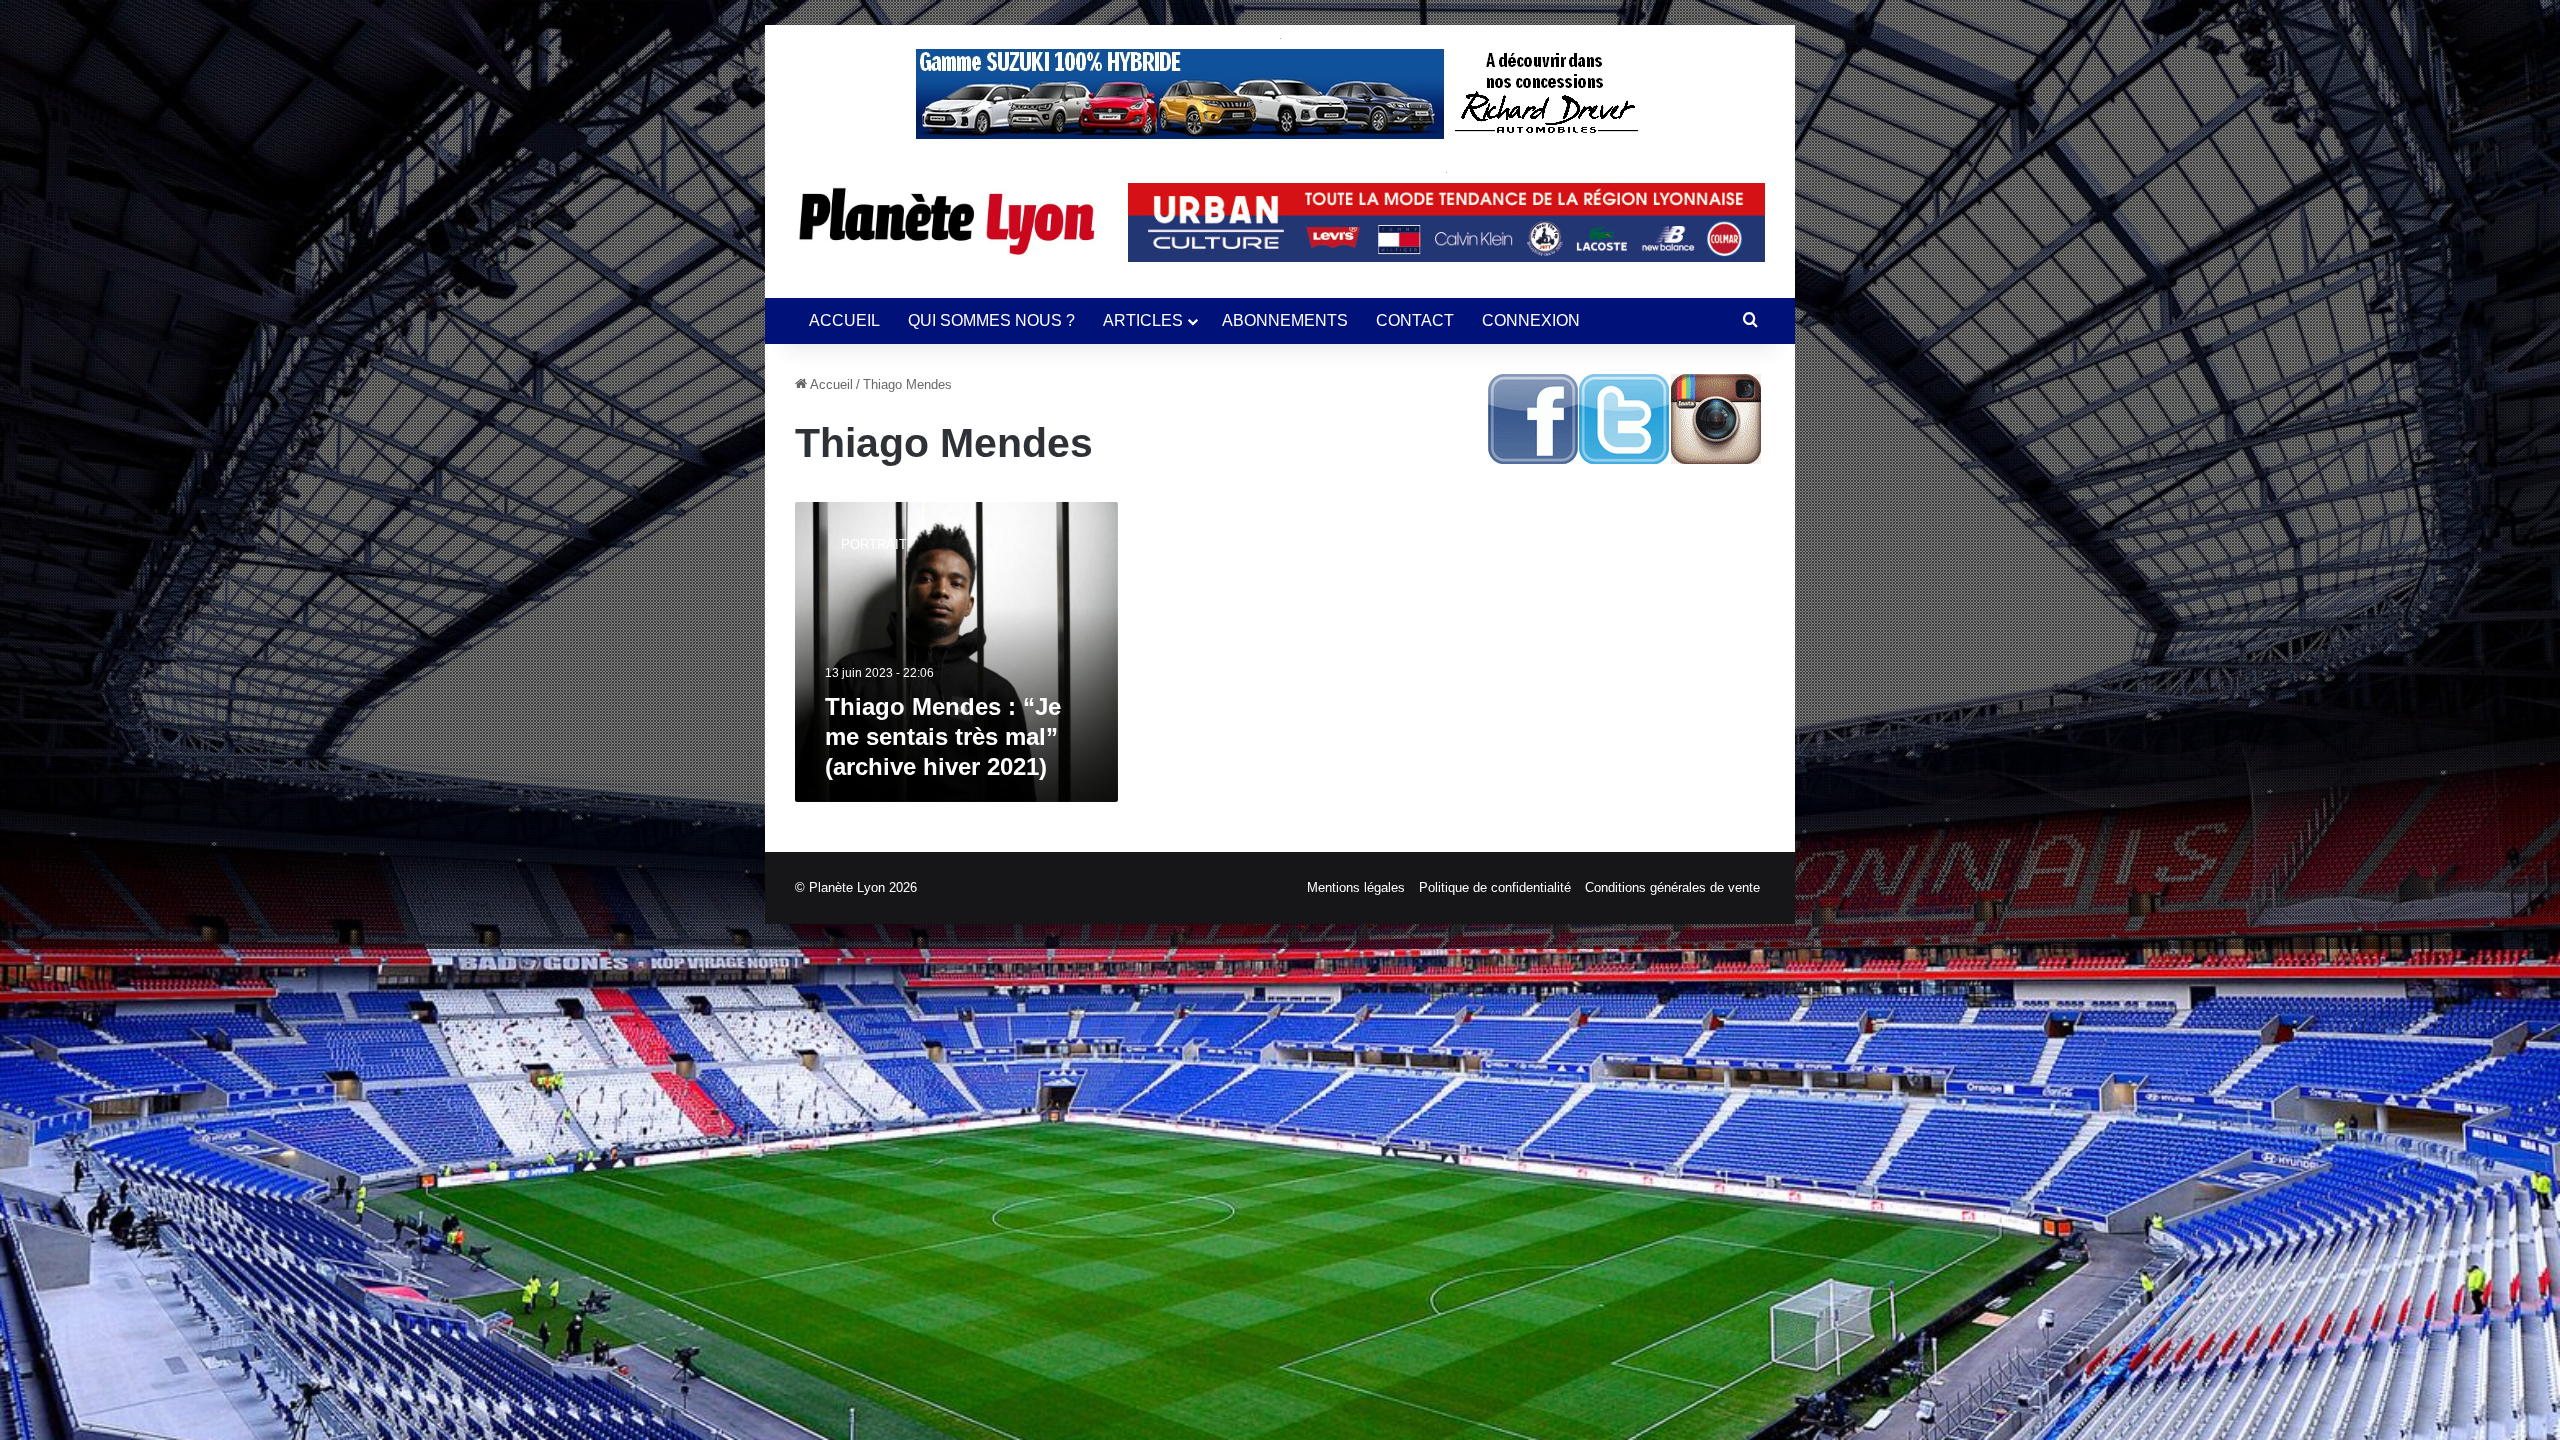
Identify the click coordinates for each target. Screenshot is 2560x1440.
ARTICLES (1143, 320)
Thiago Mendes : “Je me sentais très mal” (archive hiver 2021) (943, 736)
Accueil (830, 384)
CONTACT (1415, 320)
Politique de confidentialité (1495, 887)
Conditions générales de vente (1672, 887)
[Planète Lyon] (946, 221)
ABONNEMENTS (1285, 320)
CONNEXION (1531, 320)
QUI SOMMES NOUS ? (991, 320)
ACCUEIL (844, 320)
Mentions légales (1356, 887)
